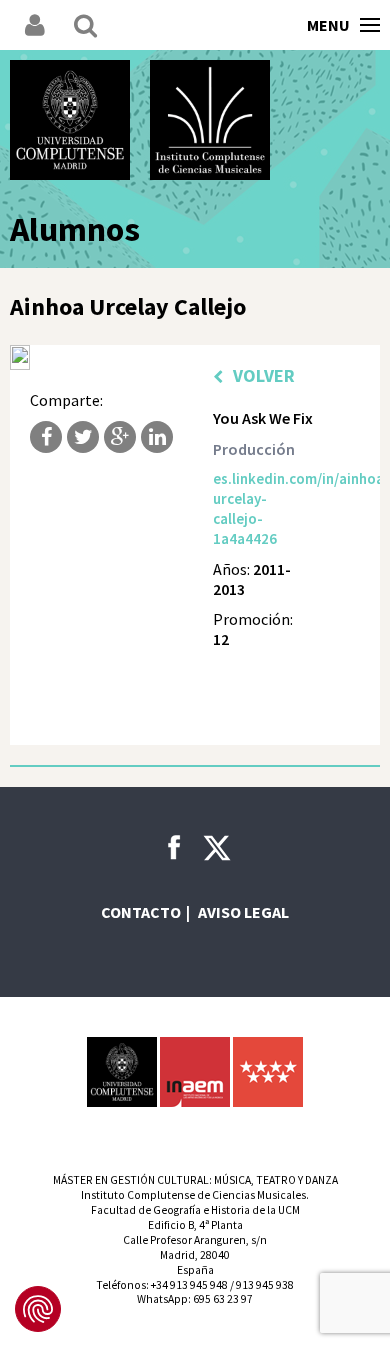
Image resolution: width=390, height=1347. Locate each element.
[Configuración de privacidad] (38, 1309)
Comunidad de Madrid (268, 1072)
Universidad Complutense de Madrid (70, 120)
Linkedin (157, 437)
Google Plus (120, 437)
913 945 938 (265, 1285)
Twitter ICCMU (217, 848)
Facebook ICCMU (174, 847)
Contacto (141, 912)
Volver (264, 376)
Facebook (46, 437)
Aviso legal (243, 912)
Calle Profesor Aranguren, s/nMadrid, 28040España (195, 1255)
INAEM (195, 1072)
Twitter (83, 437)
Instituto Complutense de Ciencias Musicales (210, 120)
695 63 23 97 (223, 1299)
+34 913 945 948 (189, 1285)
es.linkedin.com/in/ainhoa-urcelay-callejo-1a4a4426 (263, 508)
